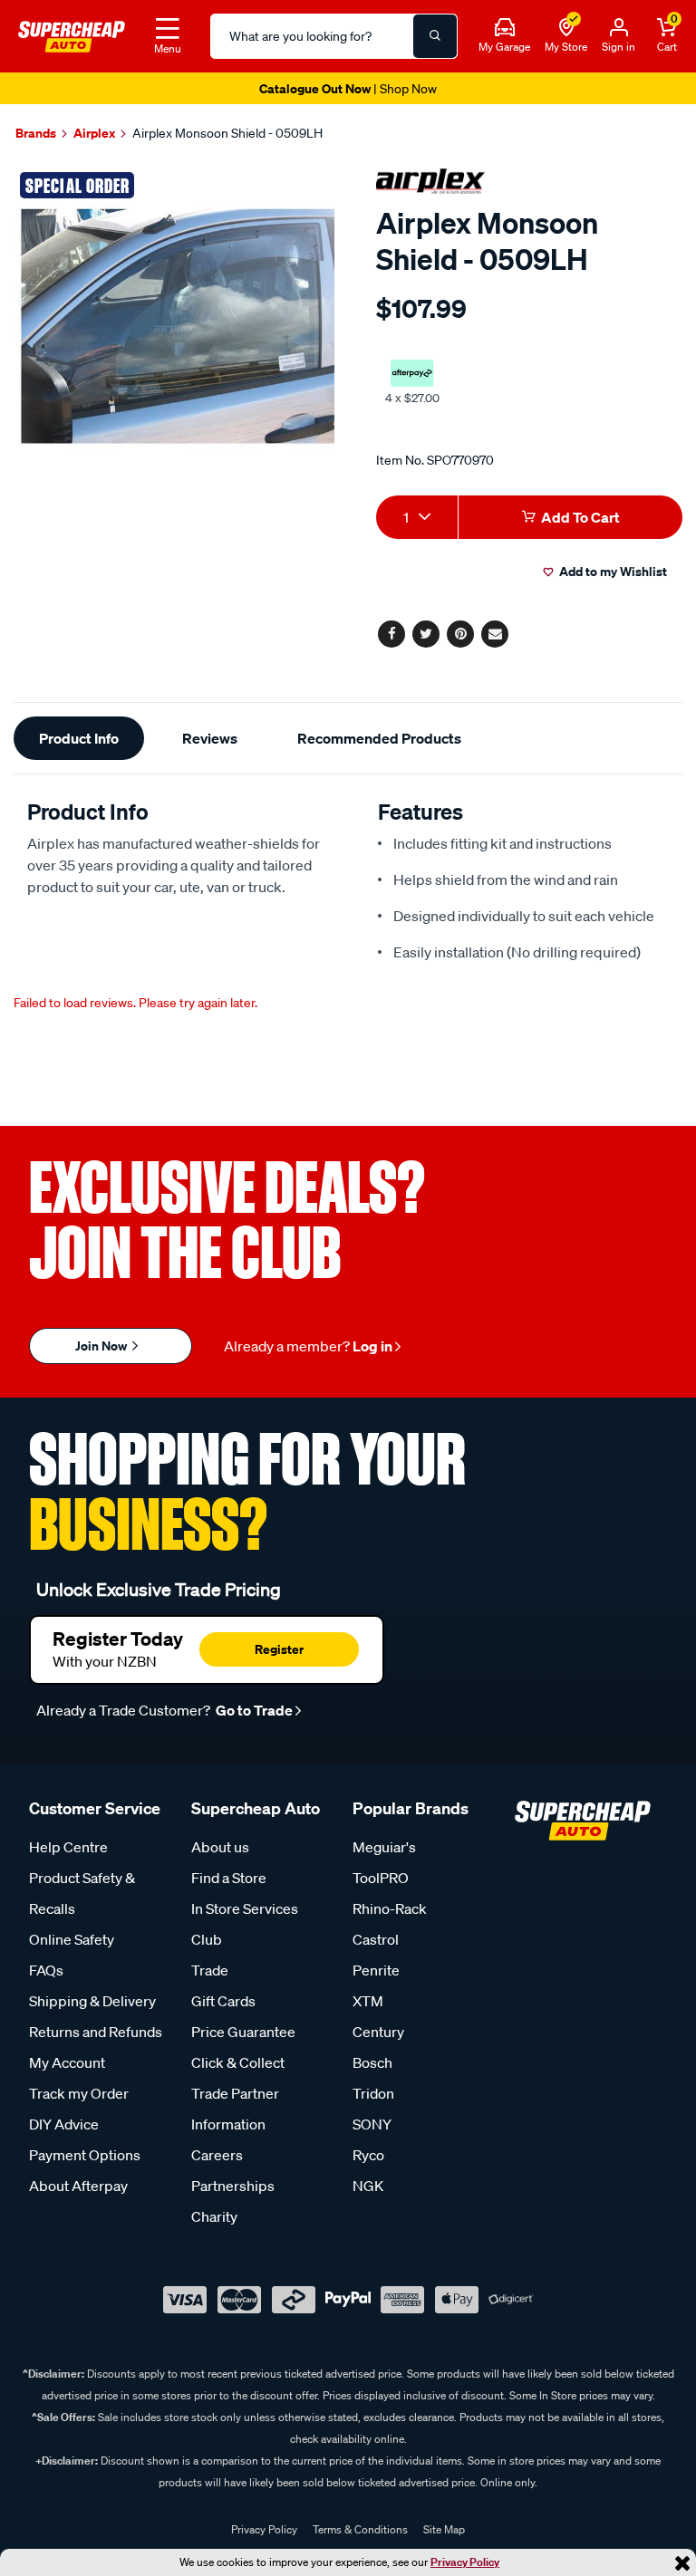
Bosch (372, 2062)
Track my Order (79, 2093)
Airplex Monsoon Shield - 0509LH (227, 133)
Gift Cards (223, 2001)
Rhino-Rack (390, 1908)
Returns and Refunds (96, 2032)
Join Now (102, 1346)
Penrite (376, 1970)
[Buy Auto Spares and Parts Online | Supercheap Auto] (72, 34)
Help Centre (68, 1847)
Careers (217, 2155)
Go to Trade (253, 1710)
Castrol (376, 1939)
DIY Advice (64, 2124)
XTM (368, 2001)
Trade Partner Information (235, 2109)
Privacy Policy (465, 2562)
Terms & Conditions (360, 2529)
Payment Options (85, 2155)
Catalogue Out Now (348, 88)
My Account (67, 2062)
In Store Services (245, 1908)
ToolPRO (381, 1878)
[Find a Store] (566, 28)
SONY (372, 2124)
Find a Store (229, 1878)
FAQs (46, 1970)
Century (378, 2032)
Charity (214, 2216)
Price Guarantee (243, 2032)
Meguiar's (384, 1847)
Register (279, 1649)
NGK (368, 2186)
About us (220, 1847)
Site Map (444, 2529)
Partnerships (233, 2186)
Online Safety (72, 1939)
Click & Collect (238, 2062)
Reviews (210, 738)
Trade (210, 1970)
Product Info (79, 738)
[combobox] (417, 517)
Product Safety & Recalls (82, 1893)
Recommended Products (379, 738)
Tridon (373, 2093)
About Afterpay (78, 2186)
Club (207, 1939)
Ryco (368, 2155)
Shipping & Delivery (92, 2001)
